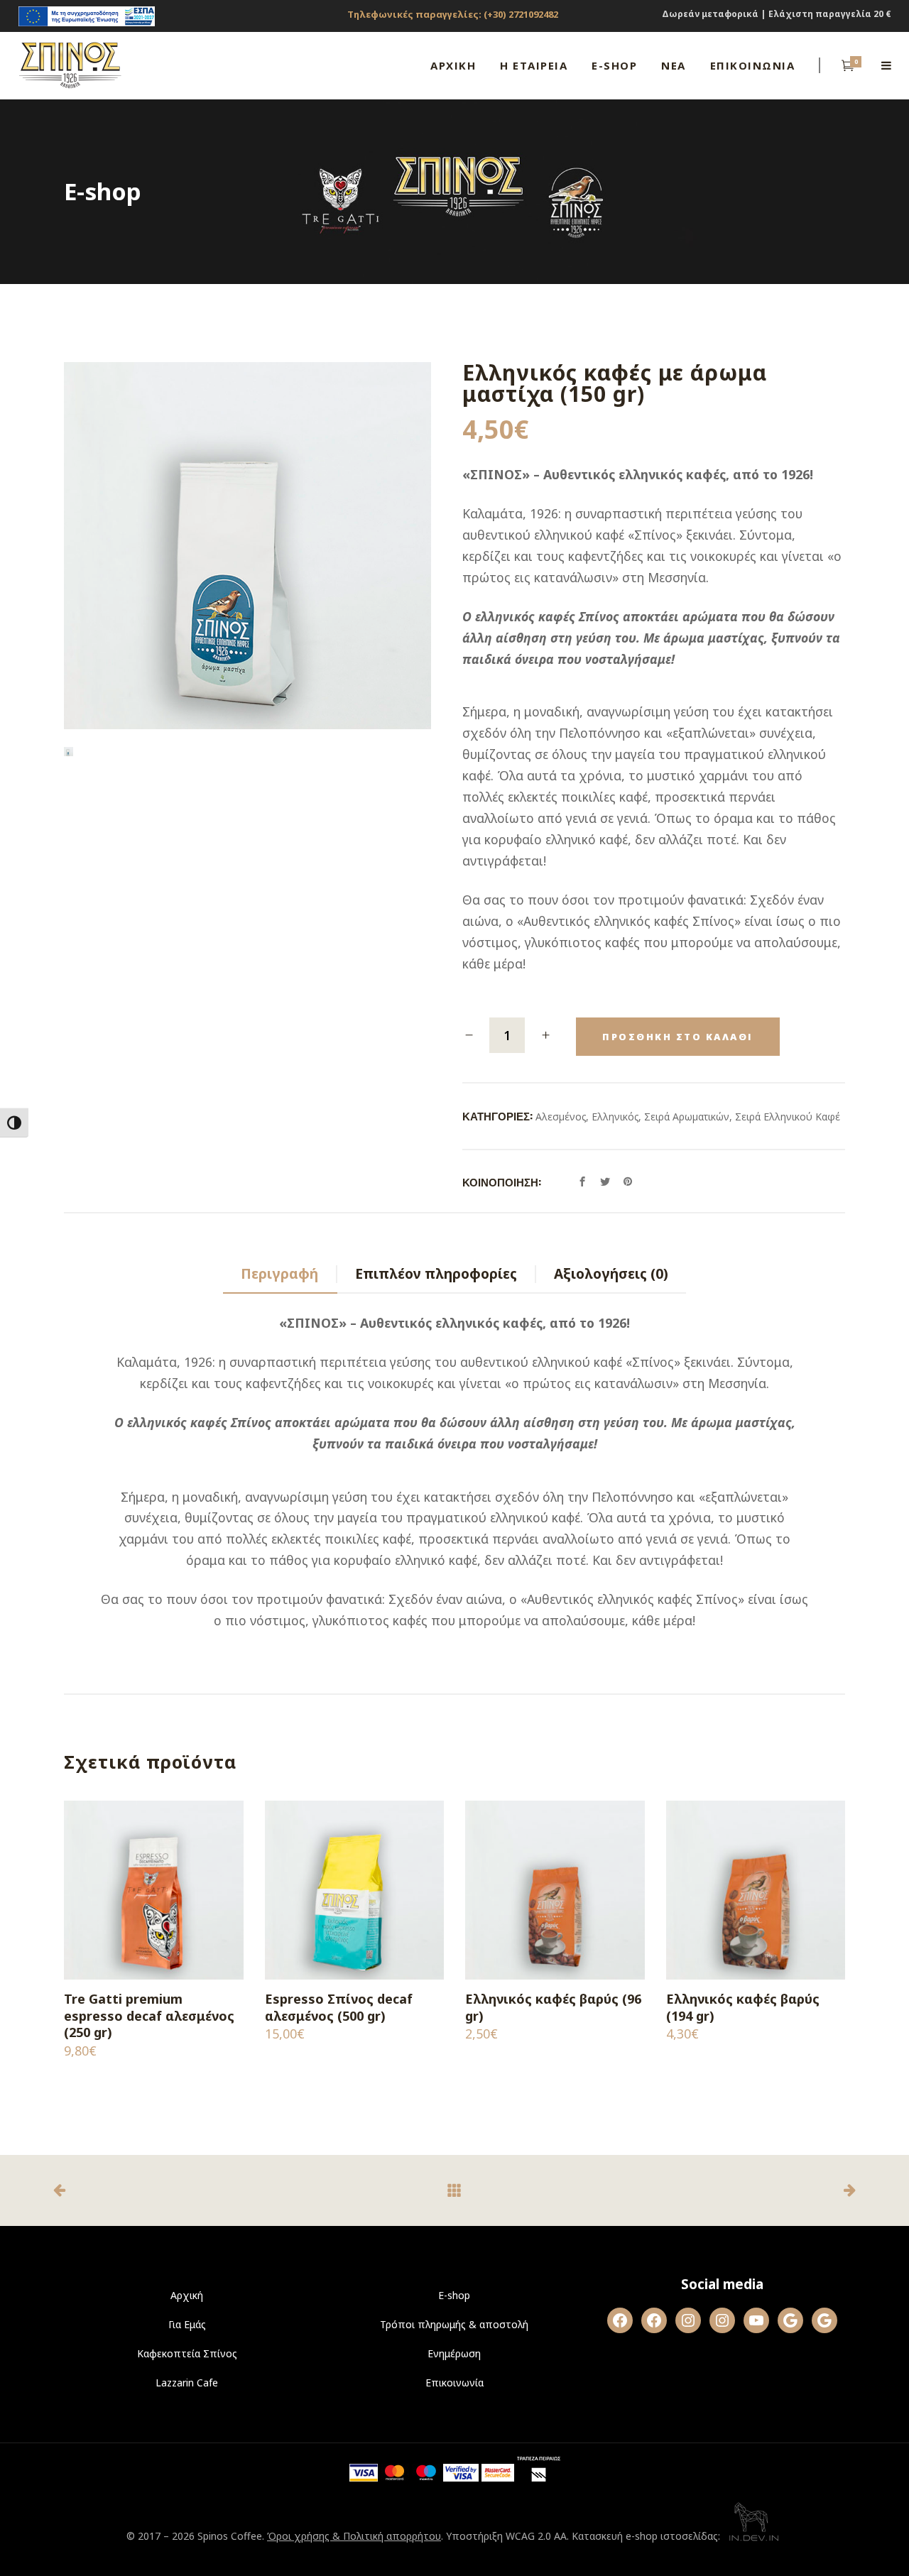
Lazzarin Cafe (187, 2383)
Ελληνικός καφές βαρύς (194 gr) (743, 2007)
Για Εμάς (187, 2324)
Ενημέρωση (454, 2353)
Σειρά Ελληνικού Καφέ (788, 1117)
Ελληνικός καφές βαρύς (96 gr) (553, 2007)
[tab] (280, 1275)
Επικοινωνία (454, 2383)
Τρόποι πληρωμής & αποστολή (454, 2324)
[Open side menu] (886, 65)
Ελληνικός (615, 1117)
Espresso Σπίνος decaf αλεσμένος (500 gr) (339, 2007)
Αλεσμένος (561, 1117)
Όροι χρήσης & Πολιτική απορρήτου (354, 2536)
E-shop (454, 2295)
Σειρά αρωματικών (687, 1117)
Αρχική (187, 2295)
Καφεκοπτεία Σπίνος (187, 2353)
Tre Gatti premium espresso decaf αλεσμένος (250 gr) (149, 2015)
